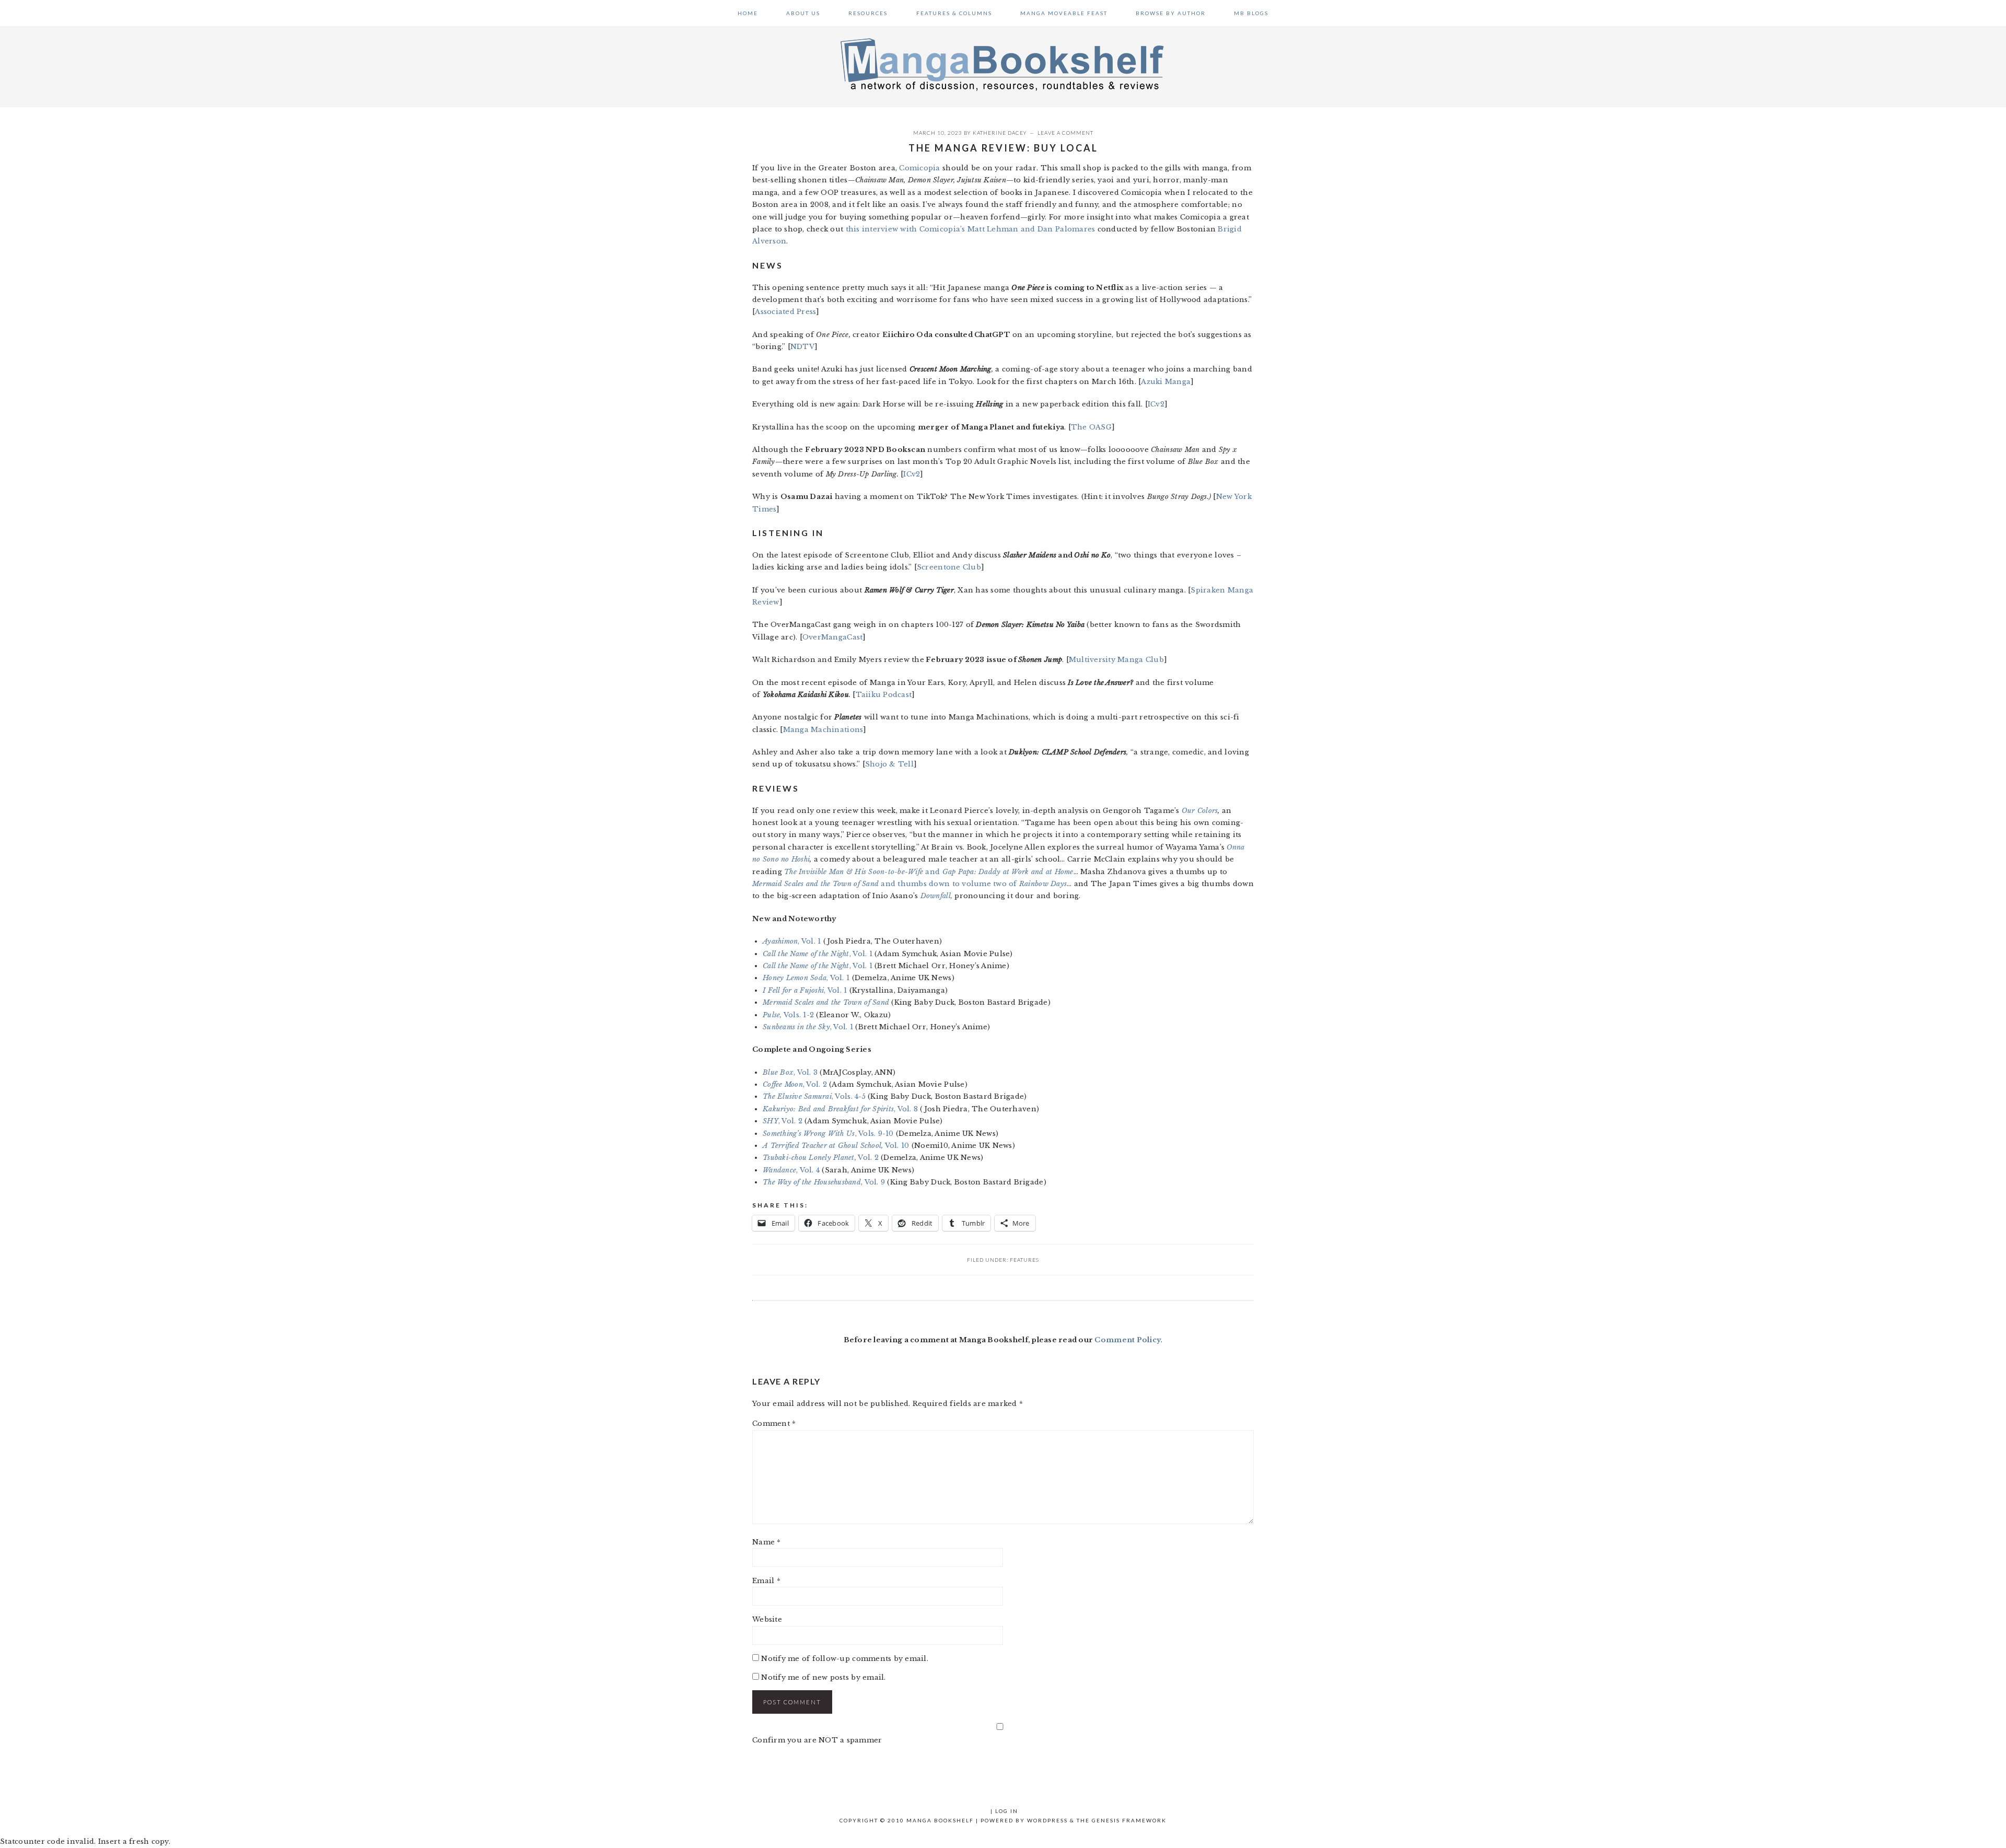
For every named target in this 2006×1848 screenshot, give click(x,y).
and (929, 872)
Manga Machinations (823, 730)
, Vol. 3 (790, 1072)
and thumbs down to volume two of (909, 884)
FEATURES (1024, 1260)
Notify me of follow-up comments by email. (845, 1659)
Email (766, 1581)
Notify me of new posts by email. (823, 1677)
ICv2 (1156, 404)
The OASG (1091, 427)
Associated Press (785, 312)
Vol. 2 (821, 1158)
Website (767, 1619)
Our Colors (1200, 811)
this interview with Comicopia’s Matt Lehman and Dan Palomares (971, 229)
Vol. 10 (836, 1146)
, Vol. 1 (792, 941)
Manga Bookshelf (1003, 64)
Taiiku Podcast (884, 695)
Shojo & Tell (889, 764)
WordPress (1047, 1820)
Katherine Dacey (1000, 133)
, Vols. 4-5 (814, 1096)
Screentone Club (949, 567)
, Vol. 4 (791, 1170)
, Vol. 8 (840, 1109)
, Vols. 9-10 (828, 1134)
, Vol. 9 (824, 1182)
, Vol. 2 (795, 1084)
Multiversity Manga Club (1116, 660)
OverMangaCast (832, 637)
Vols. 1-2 (788, 1015)
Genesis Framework (1129, 1820)
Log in (1007, 1811)
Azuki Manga (1166, 382)
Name (767, 1542)
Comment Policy (1128, 1340)
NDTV (802, 347)
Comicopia (919, 168)
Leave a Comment (1065, 133)
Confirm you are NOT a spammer (817, 1740)
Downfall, (936, 896)
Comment (774, 1423)
